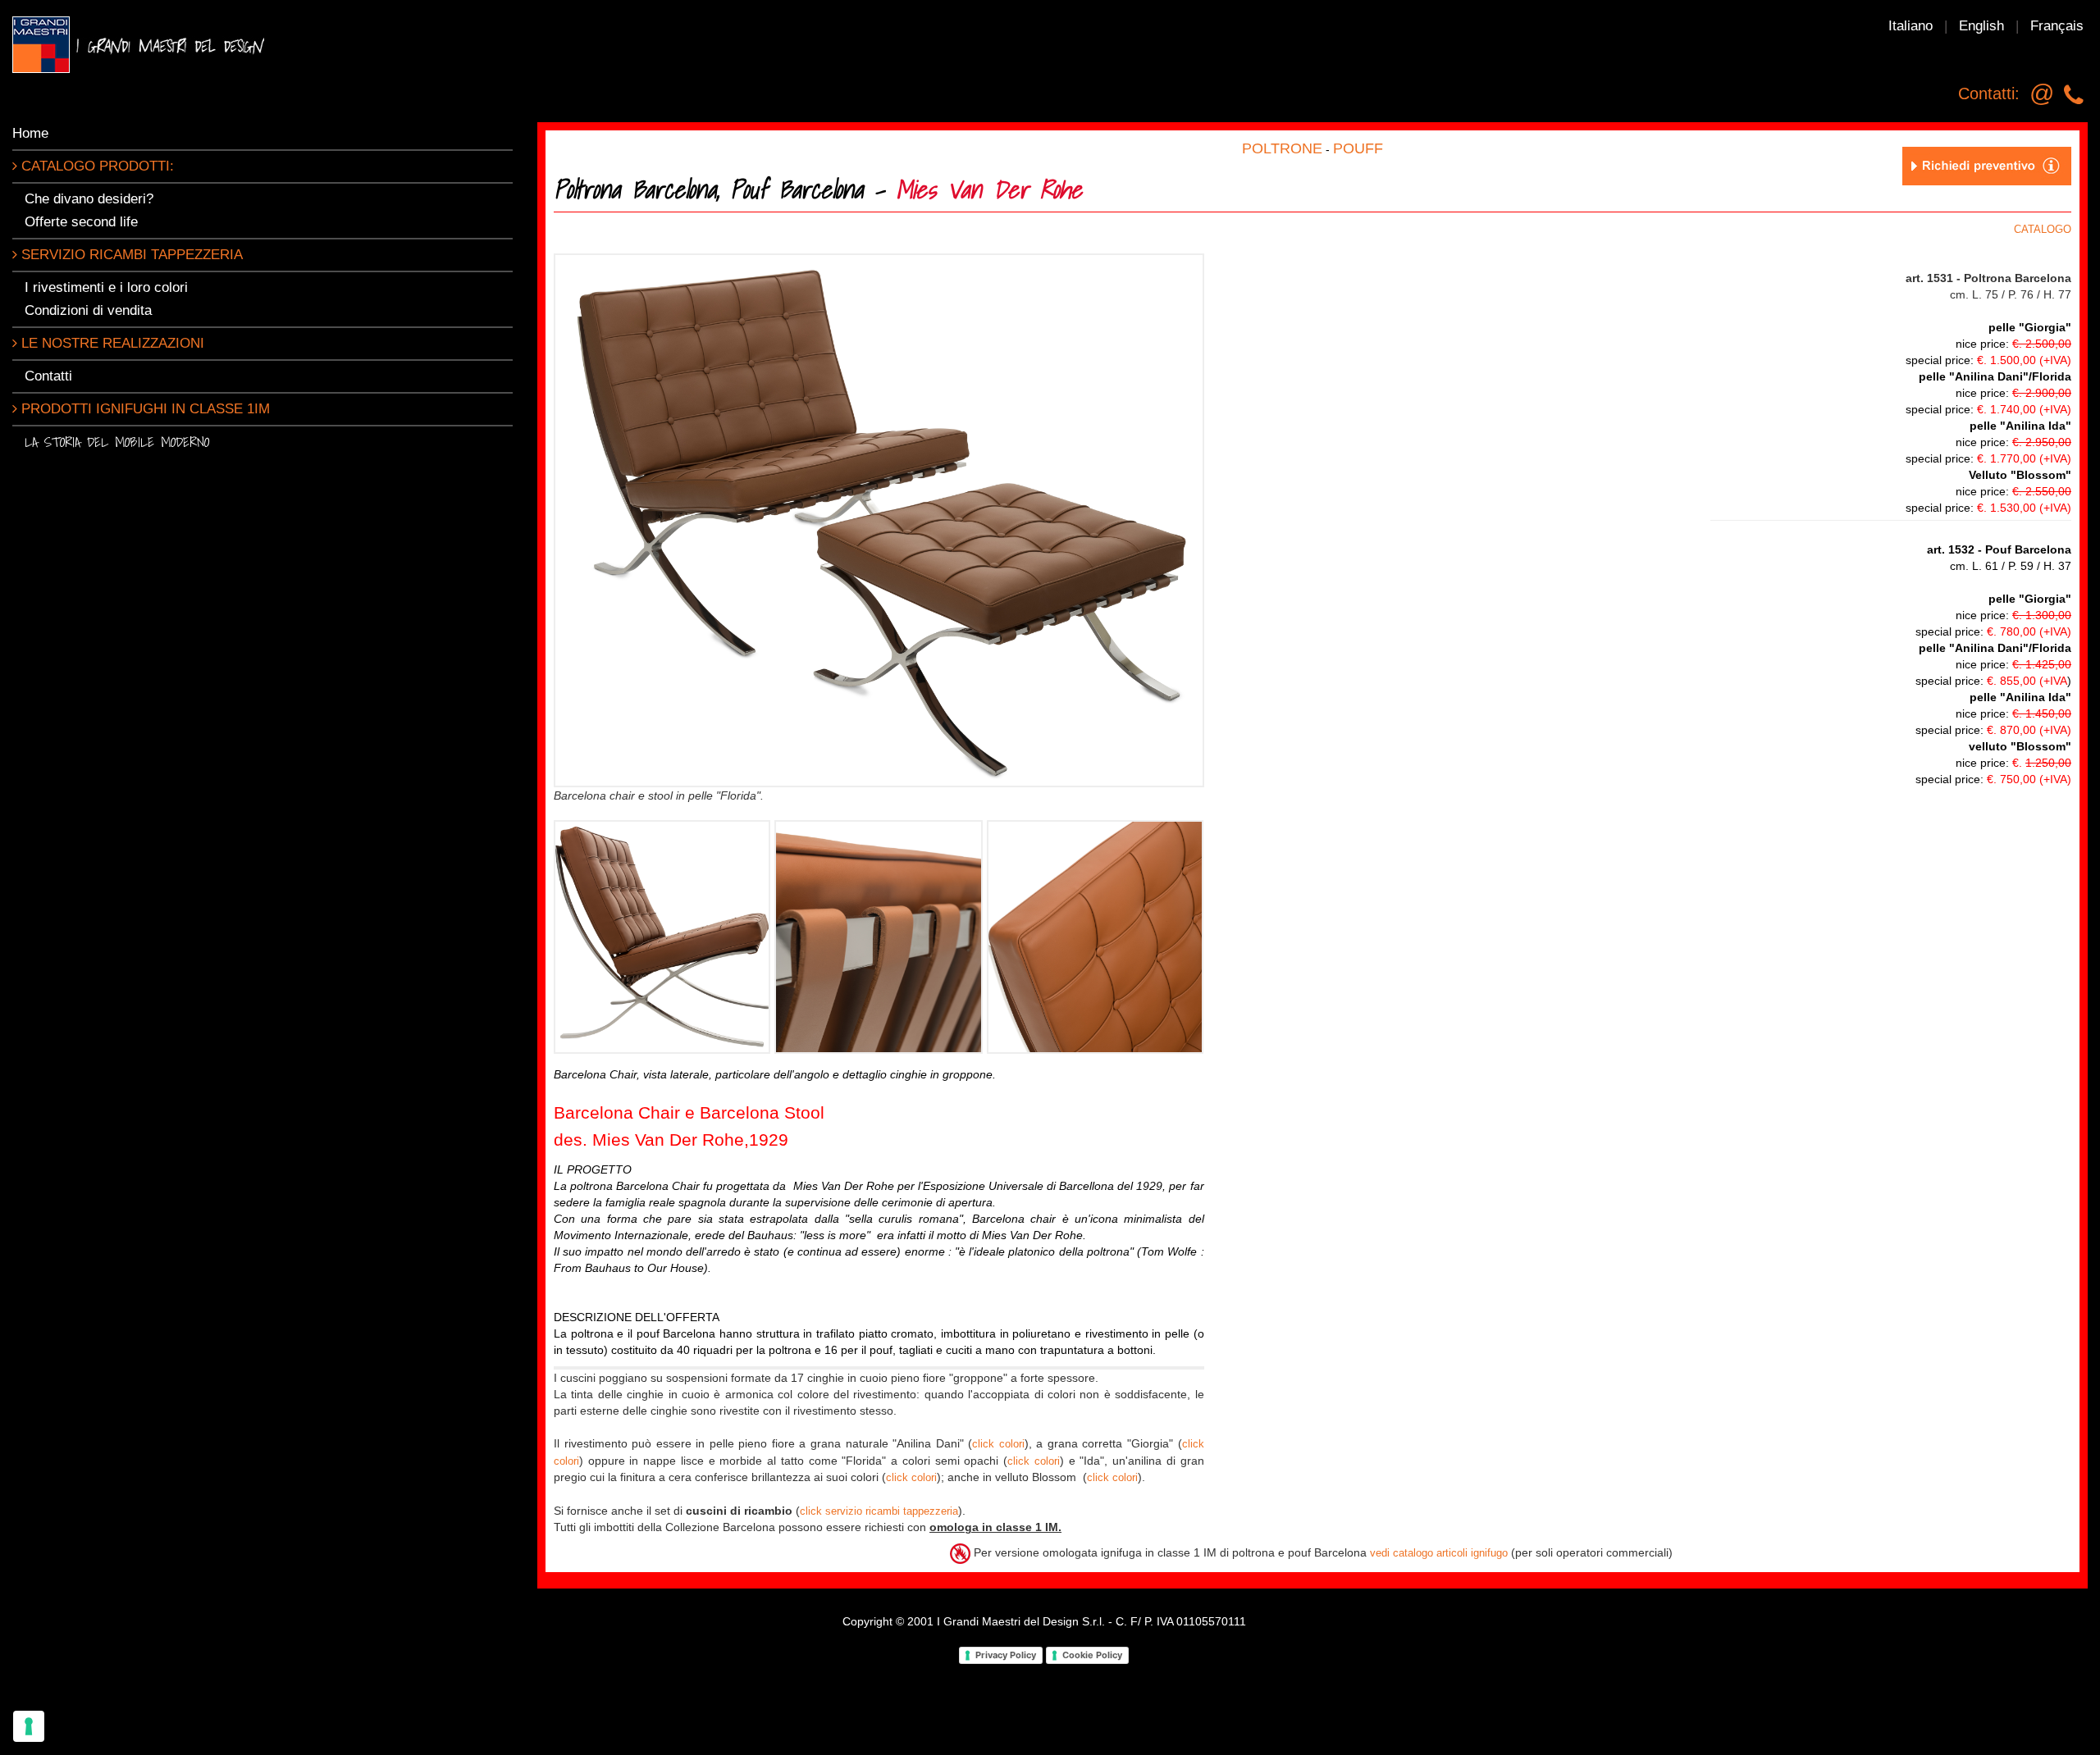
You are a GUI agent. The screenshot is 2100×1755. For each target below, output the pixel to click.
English (1981, 26)
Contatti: (1989, 93)
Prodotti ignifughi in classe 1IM (144, 409)
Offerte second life (81, 222)
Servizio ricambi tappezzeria (130, 255)
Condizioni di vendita (88, 310)
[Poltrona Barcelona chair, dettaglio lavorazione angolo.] (1095, 936)
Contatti (48, 376)
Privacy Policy (1006, 1655)
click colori (998, 1444)
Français (2057, 26)
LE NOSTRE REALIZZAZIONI (111, 343)
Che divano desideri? (89, 199)
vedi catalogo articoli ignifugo (1439, 1553)
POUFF (1358, 148)
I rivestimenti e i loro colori (106, 287)
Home (30, 133)
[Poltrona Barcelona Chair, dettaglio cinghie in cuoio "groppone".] (879, 936)
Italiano (1911, 26)
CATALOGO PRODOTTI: (96, 166)
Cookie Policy (1092, 1655)
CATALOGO (2043, 229)
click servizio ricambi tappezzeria (879, 1511)
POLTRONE (1282, 148)
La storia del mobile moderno (117, 442)
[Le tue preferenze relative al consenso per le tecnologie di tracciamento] (29, 1726)
